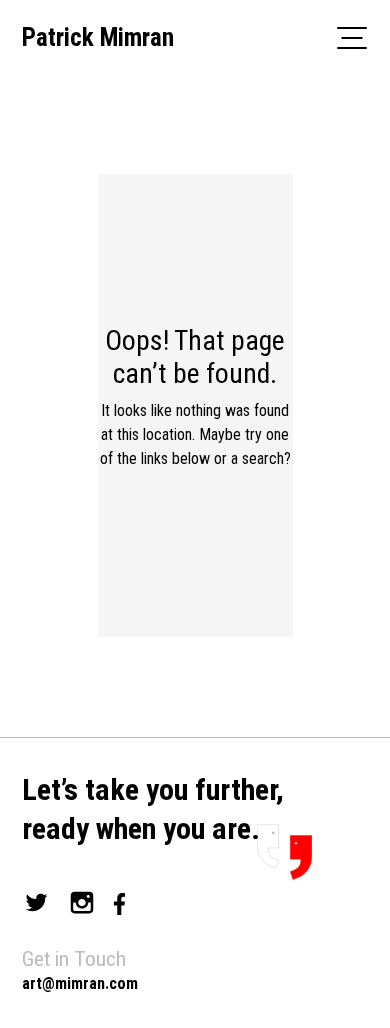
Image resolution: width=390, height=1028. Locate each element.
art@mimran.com (80, 983)
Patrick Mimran (98, 37)
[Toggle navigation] (352, 37)
